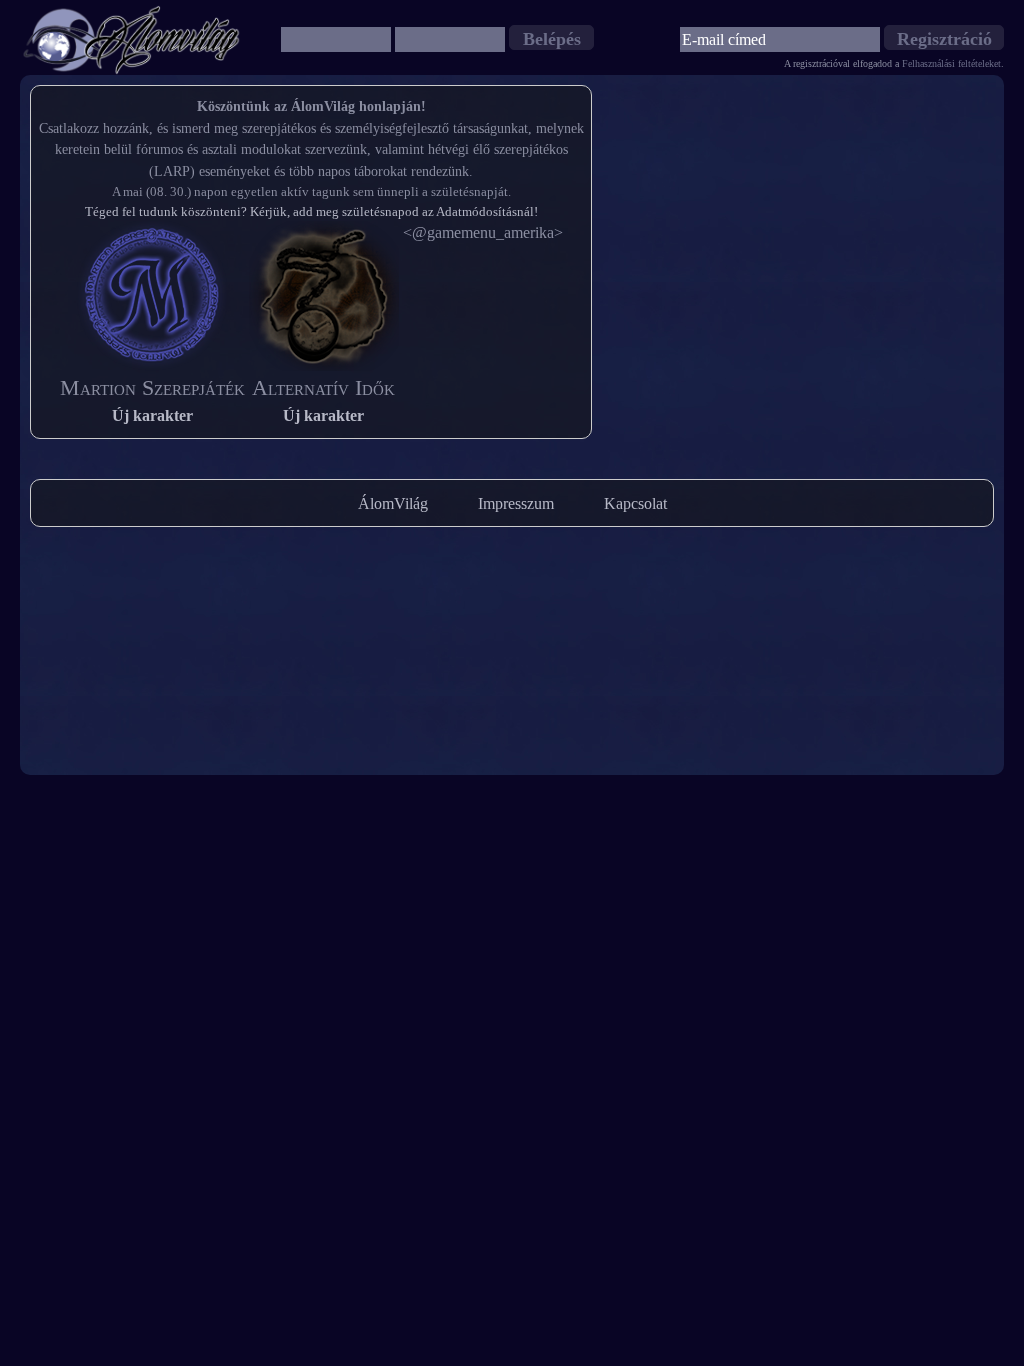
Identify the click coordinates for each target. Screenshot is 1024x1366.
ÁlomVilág (393, 503)
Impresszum (516, 503)
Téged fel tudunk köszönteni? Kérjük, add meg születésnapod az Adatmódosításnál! (311, 211)
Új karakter (152, 415)
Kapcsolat (635, 503)
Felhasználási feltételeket (951, 63)
